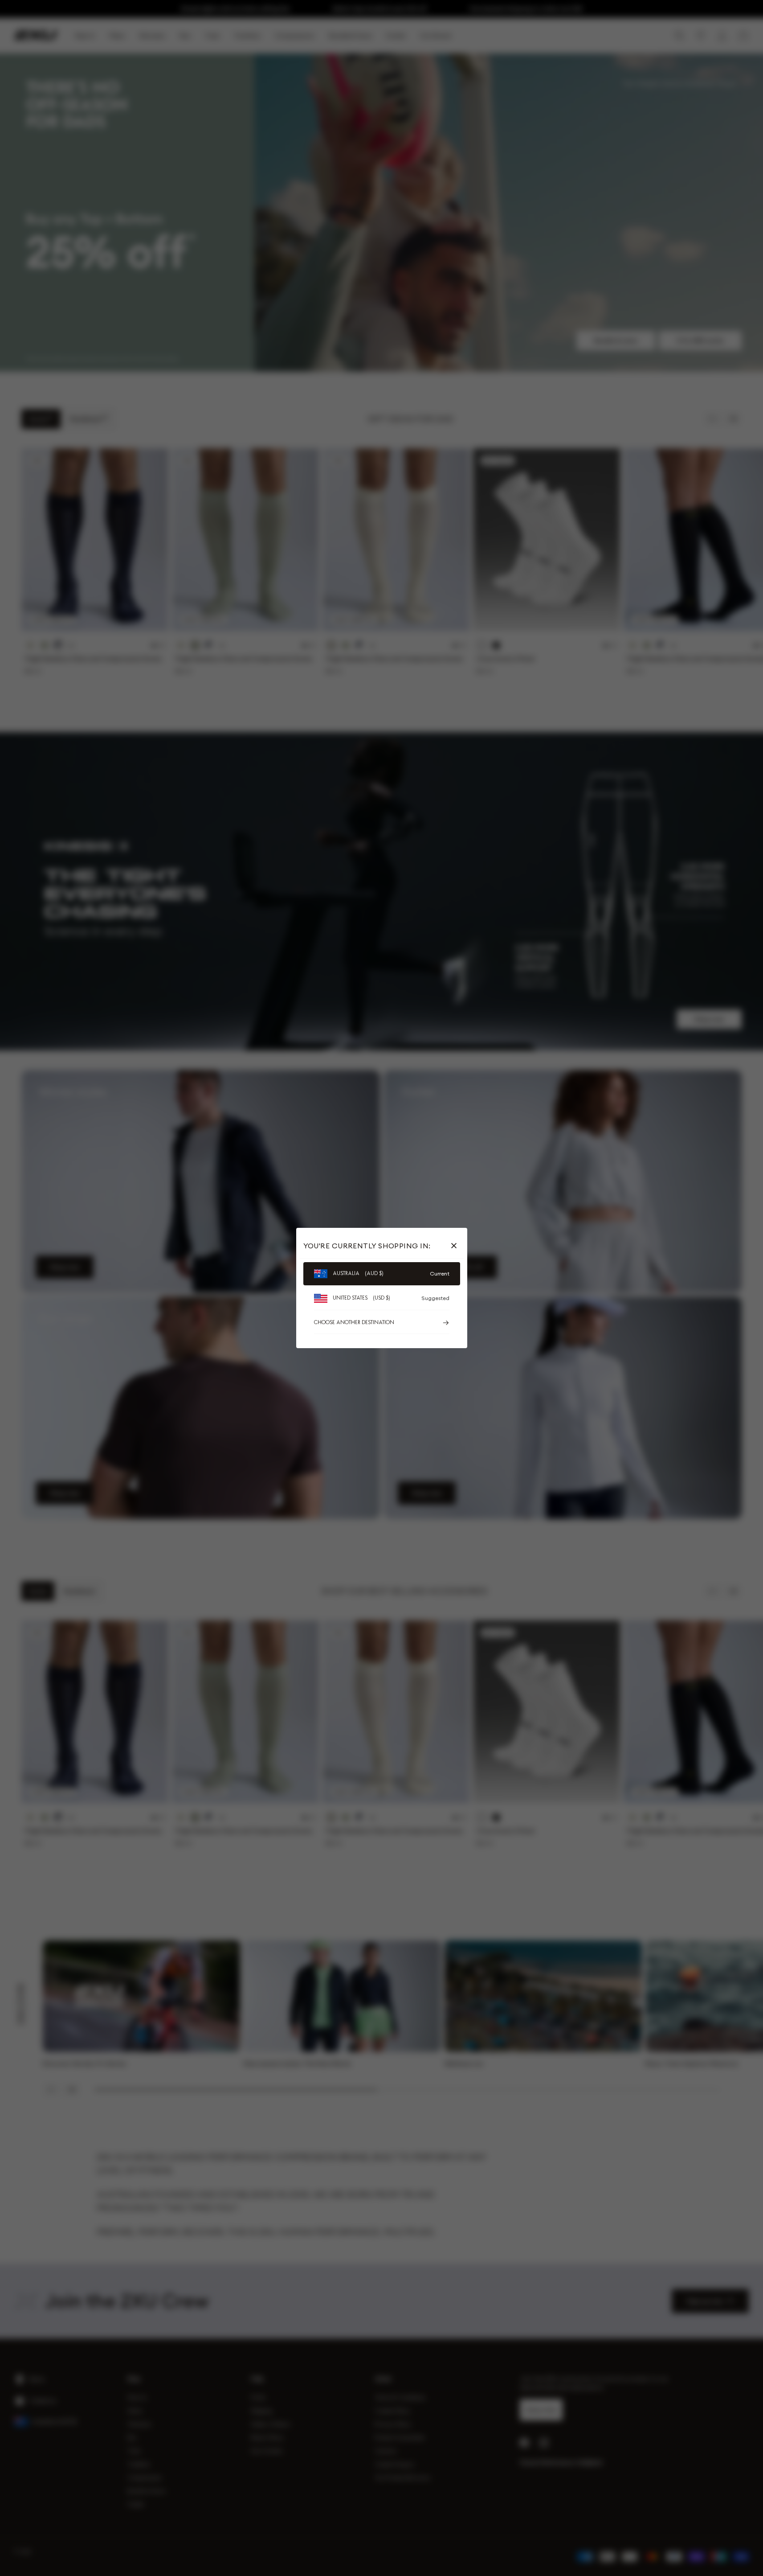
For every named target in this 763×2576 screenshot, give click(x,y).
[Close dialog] (544, 1188)
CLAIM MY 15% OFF (468, 1347)
